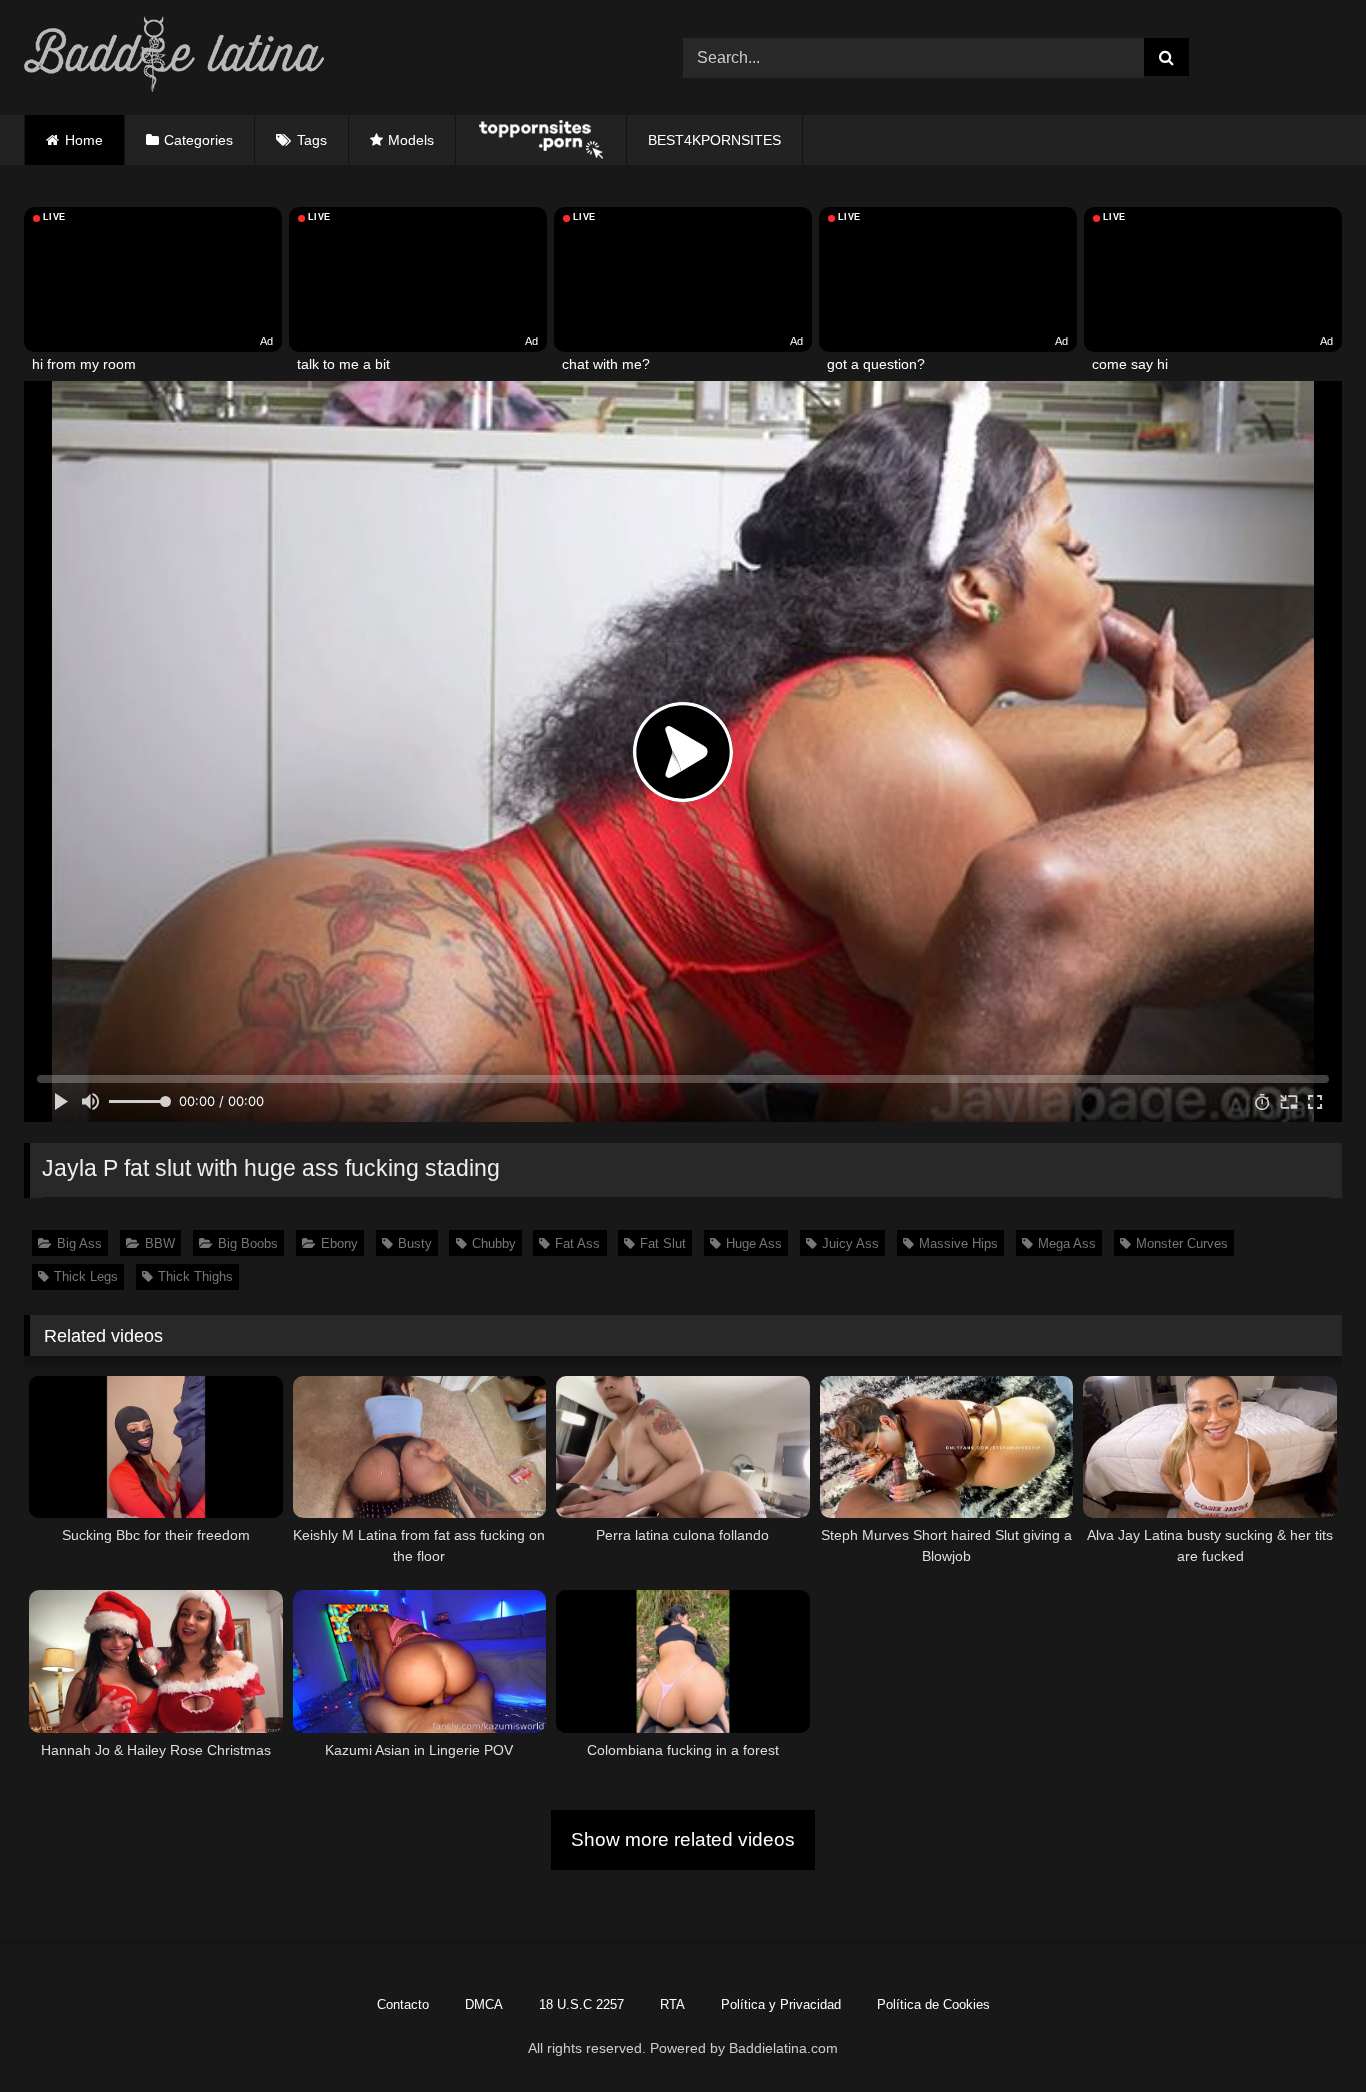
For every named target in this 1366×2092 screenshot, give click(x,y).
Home (84, 140)
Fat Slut (663, 1243)
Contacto (403, 2004)
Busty (415, 1243)
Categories (198, 140)
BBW (160, 1243)
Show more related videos (683, 1839)
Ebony (339, 1243)
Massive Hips (958, 1243)
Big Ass (79, 1243)
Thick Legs (86, 1276)
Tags (312, 140)
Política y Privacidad (781, 2004)
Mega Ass (1067, 1243)
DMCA (484, 2004)
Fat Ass (577, 1243)
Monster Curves (1182, 1243)
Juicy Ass (850, 1243)
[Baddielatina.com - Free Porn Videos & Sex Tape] (174, 57)
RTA (672, 2004)
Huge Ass (754, 1243)
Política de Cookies (933, 2004)
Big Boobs (248, 1243)
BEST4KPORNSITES (714, 140)
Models (411, 140)
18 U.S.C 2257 (581, 2004)
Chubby (494, 1243)
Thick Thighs (195, 1276)
